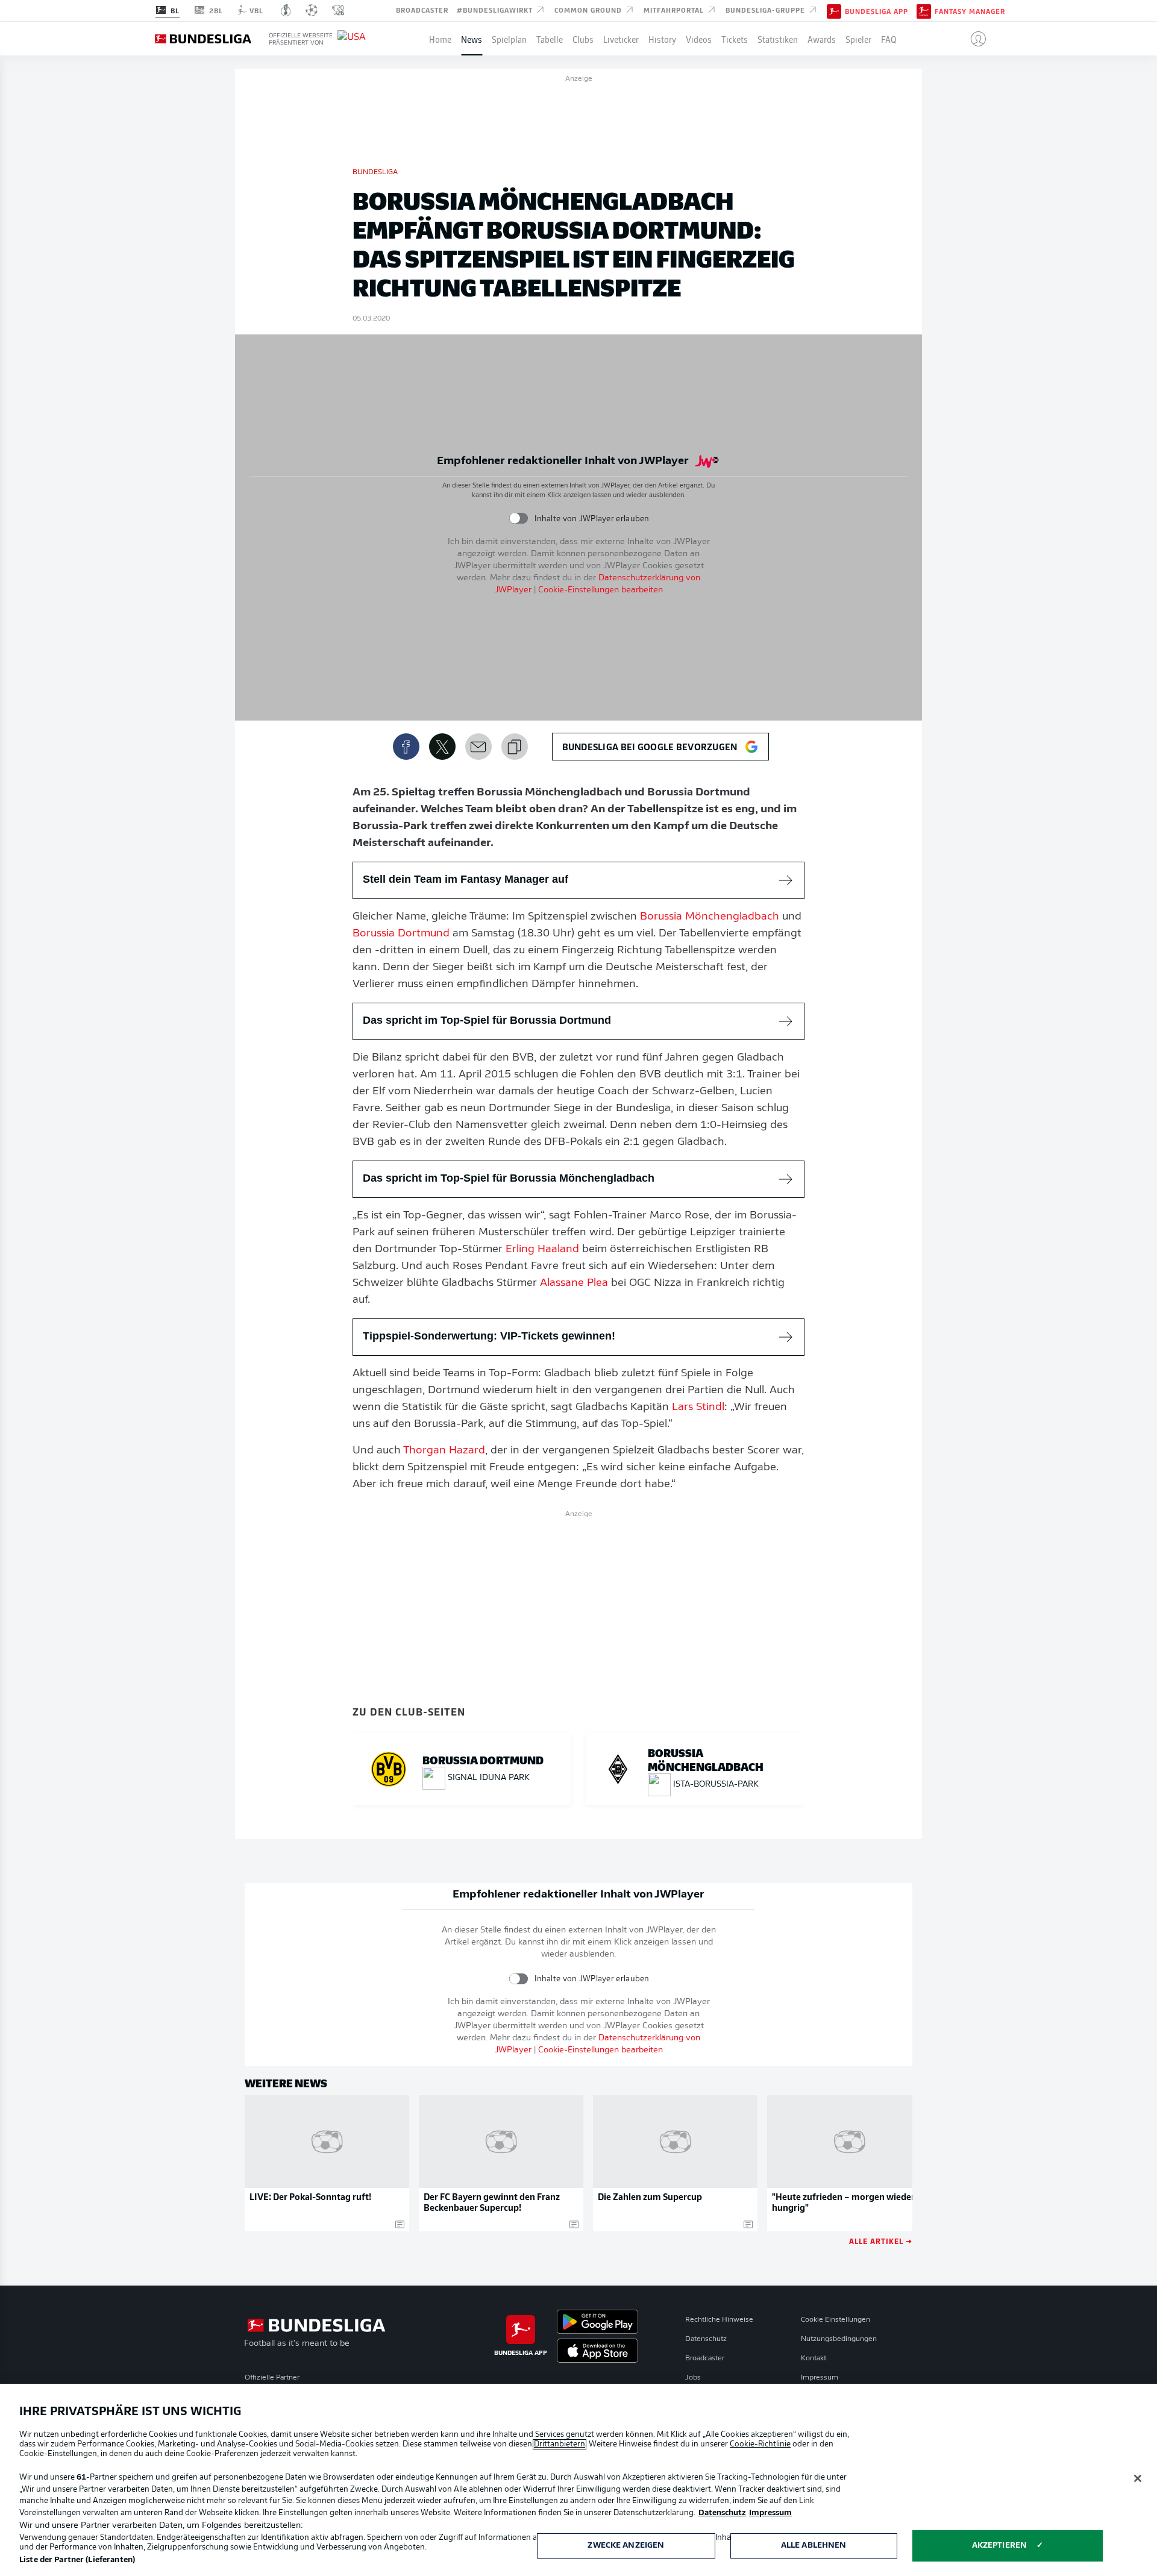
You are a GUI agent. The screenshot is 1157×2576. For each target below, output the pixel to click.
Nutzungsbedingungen (839, 2339)
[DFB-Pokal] (286, 10)
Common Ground (589, 10)
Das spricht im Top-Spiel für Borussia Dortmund (487, 1020)
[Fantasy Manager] (924, 10)
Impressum (820, 2378)
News (472, 39)
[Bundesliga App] (834, 10)
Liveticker (621, 39)
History (662, 39)
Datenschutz (706, 2339)
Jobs (693, 2378)
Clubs (583, 39)
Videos (699, 39)
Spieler (858, 39)
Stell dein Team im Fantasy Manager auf (466, 879)
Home (440, 39)
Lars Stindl (698, 1408)
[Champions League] (312, 10)
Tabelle (550, 39)
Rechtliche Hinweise (719, 2320)
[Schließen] (1138, 2478)
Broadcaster (422, 10)
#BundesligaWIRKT (496, 10)
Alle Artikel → (881, 2241)
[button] (974, 39)
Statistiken (778, 39)
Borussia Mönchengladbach (710, 917)
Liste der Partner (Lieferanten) (77, 2560)
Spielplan (509, 39)
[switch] (519, 519)
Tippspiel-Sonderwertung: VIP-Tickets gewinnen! (489, 1336)
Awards (822, 39)
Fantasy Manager (970, 11)
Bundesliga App (876, 11)
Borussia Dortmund (401, 934)
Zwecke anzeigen (626, 2546)
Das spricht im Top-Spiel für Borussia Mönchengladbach (509, 1178)
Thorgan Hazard (444, 1451)
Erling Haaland (542, 1250)
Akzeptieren (999, 2546)
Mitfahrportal (675, 10)
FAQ (889, 39)
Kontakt (814, 2358)
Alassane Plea (574, 1283)
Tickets (735, 39)
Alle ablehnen (814, 2546)
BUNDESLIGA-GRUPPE (767, 10)
